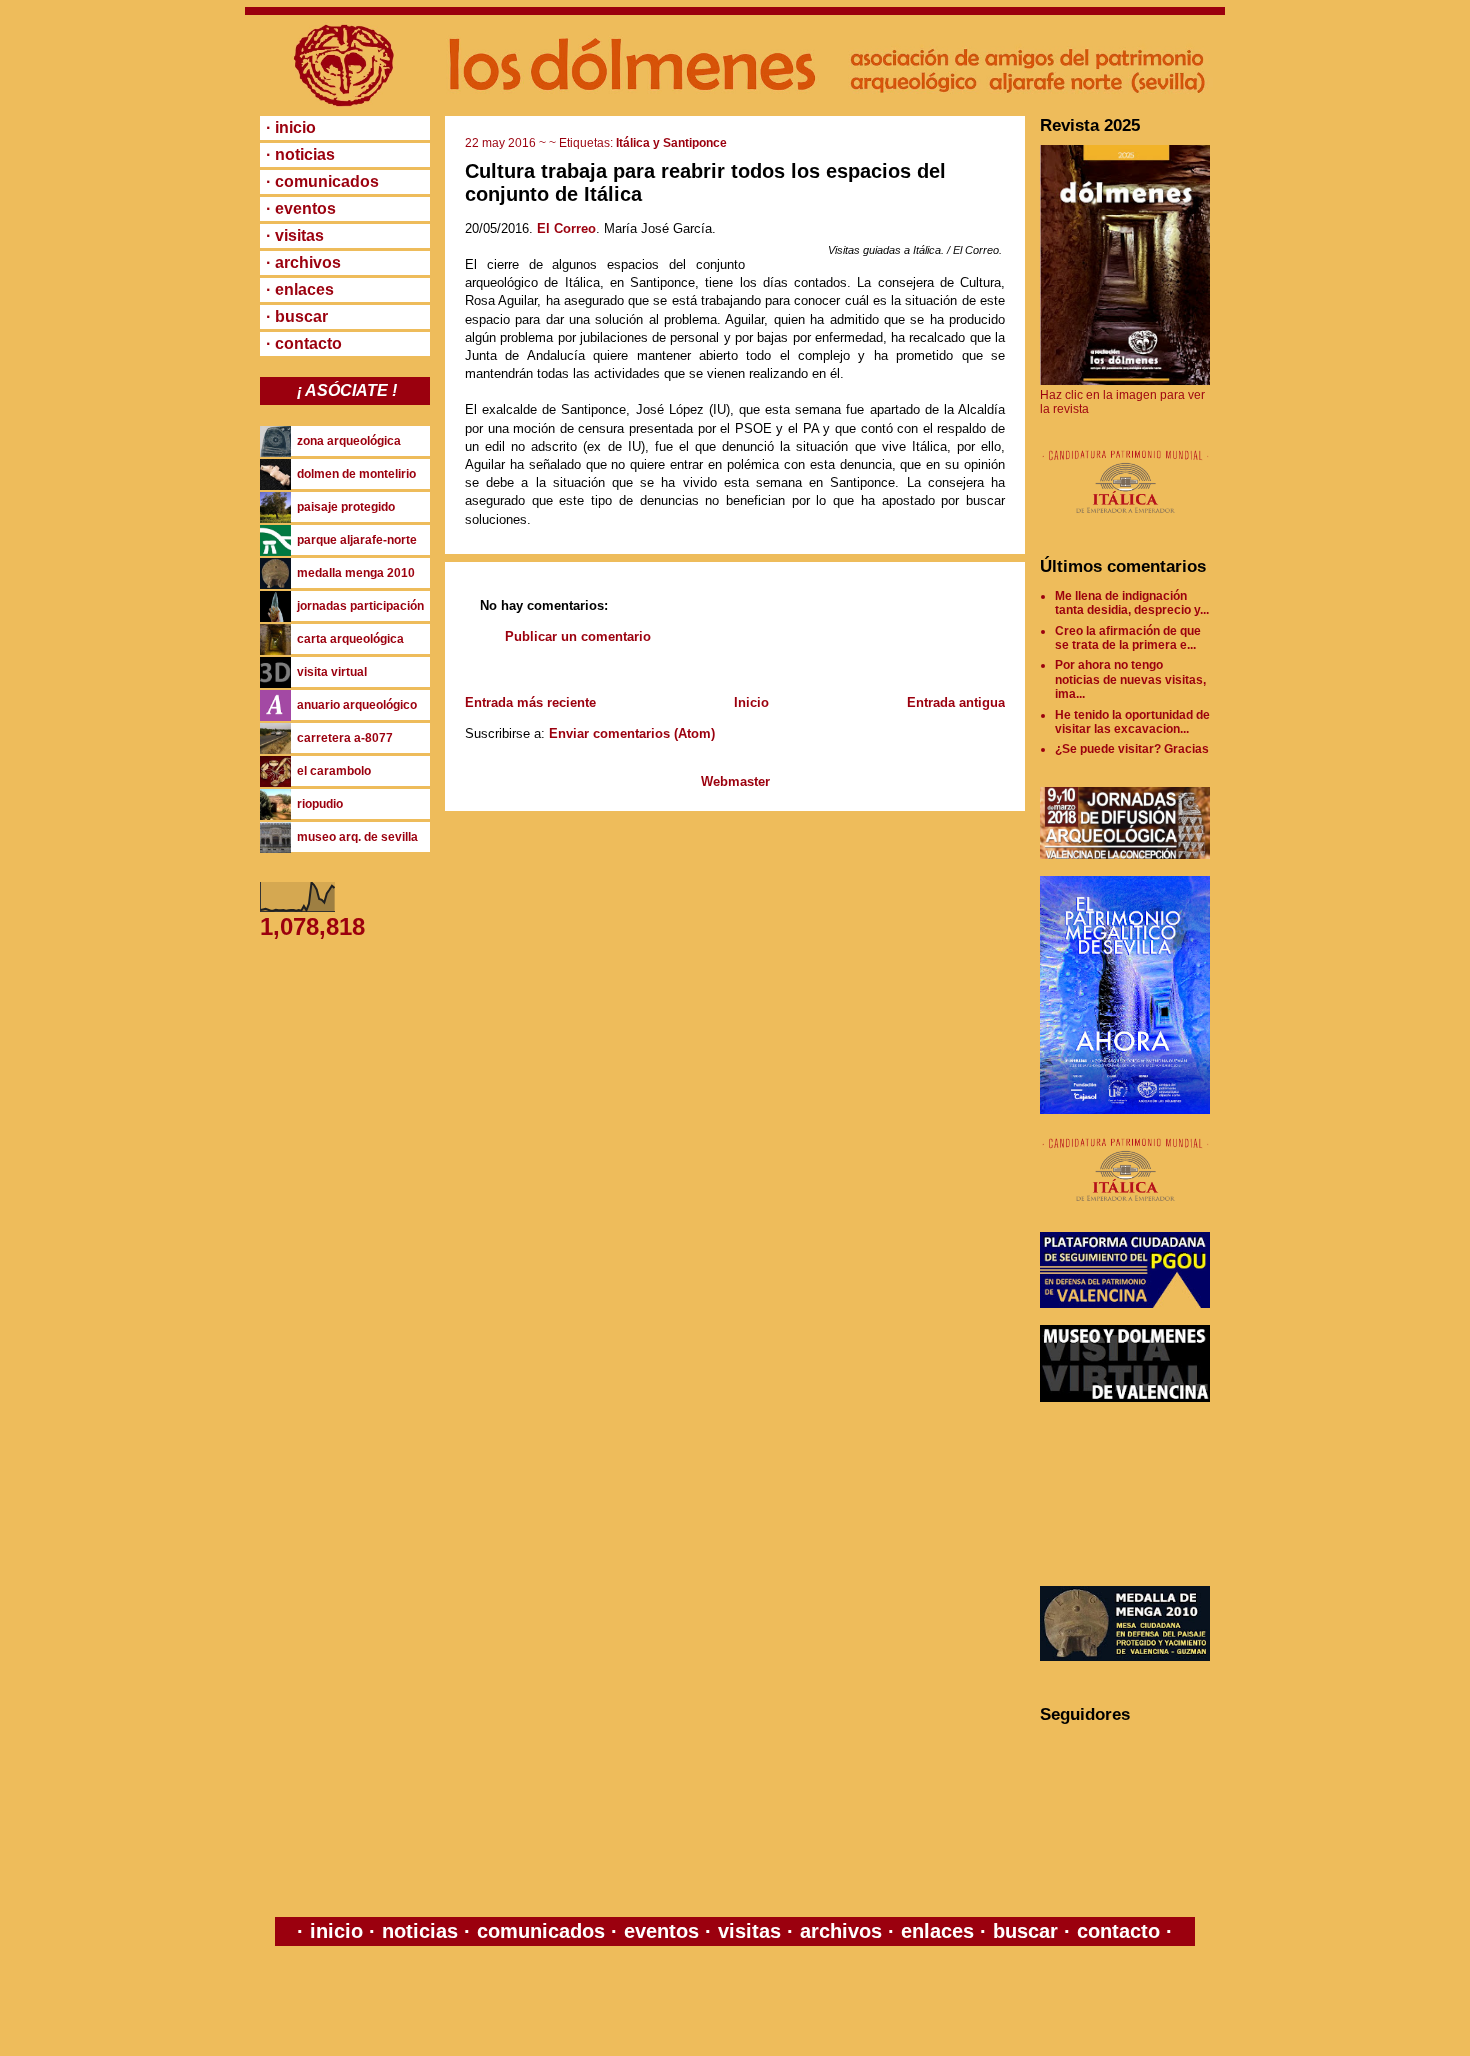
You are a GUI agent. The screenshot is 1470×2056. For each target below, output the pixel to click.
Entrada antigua (956, 702)
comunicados (541, 1931)
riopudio (320, 804)
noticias (420, 1931)
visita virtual (332, 672)
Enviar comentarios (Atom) (632, 733)
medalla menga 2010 (356, 573)
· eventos (301, 208)
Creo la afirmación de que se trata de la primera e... (1128, 638)
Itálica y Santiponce (671, 143)
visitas (749, 1931)
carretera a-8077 (345, 738)
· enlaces (300, 289)
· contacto (304, 343)
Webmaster (735, 781)
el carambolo (334, 771)
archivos (841, 1931)
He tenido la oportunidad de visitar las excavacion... (1132, 722)
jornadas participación (360, 606)
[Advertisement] (1130, 1494)
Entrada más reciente (530, 702)
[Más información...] (1125, 523)
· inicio (291, 127)
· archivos (303, 262)
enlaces (934, 1931)
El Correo (566, 228)
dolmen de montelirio (356, 474)
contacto (1115, 1931)
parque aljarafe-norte (357, 540)
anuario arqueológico (357, 705)
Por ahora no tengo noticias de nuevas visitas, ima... (1130, 679)
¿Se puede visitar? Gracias (1132, 749)
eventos (661, 1931)
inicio (336, 1931)
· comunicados (322, 181)
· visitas (295, 235)
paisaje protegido (346, 507)
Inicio (751, 702)
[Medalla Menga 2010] (1125, 1657)
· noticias (300, 154)
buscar (1025, 1931)
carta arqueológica (350, 639)
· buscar (297, 316)
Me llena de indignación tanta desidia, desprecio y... (1132, 603)
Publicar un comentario (578, 636)
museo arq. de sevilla (357, 837)
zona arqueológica (349, 441)
